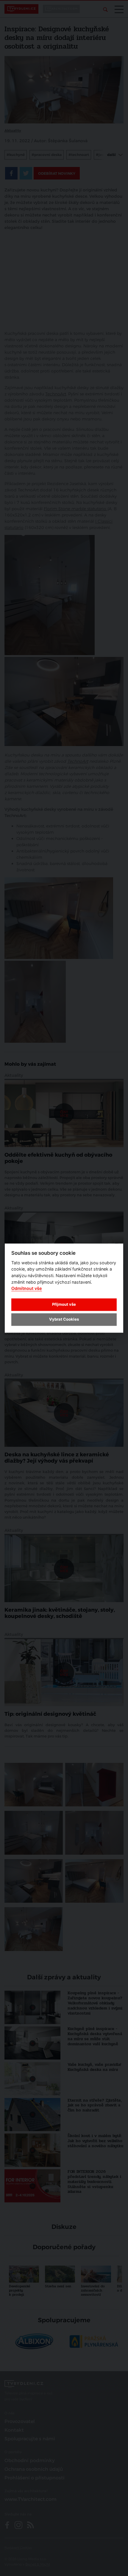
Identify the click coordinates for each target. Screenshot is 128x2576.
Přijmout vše (64, 1305)
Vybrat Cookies (64, 1319)
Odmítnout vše (27, 1289)
